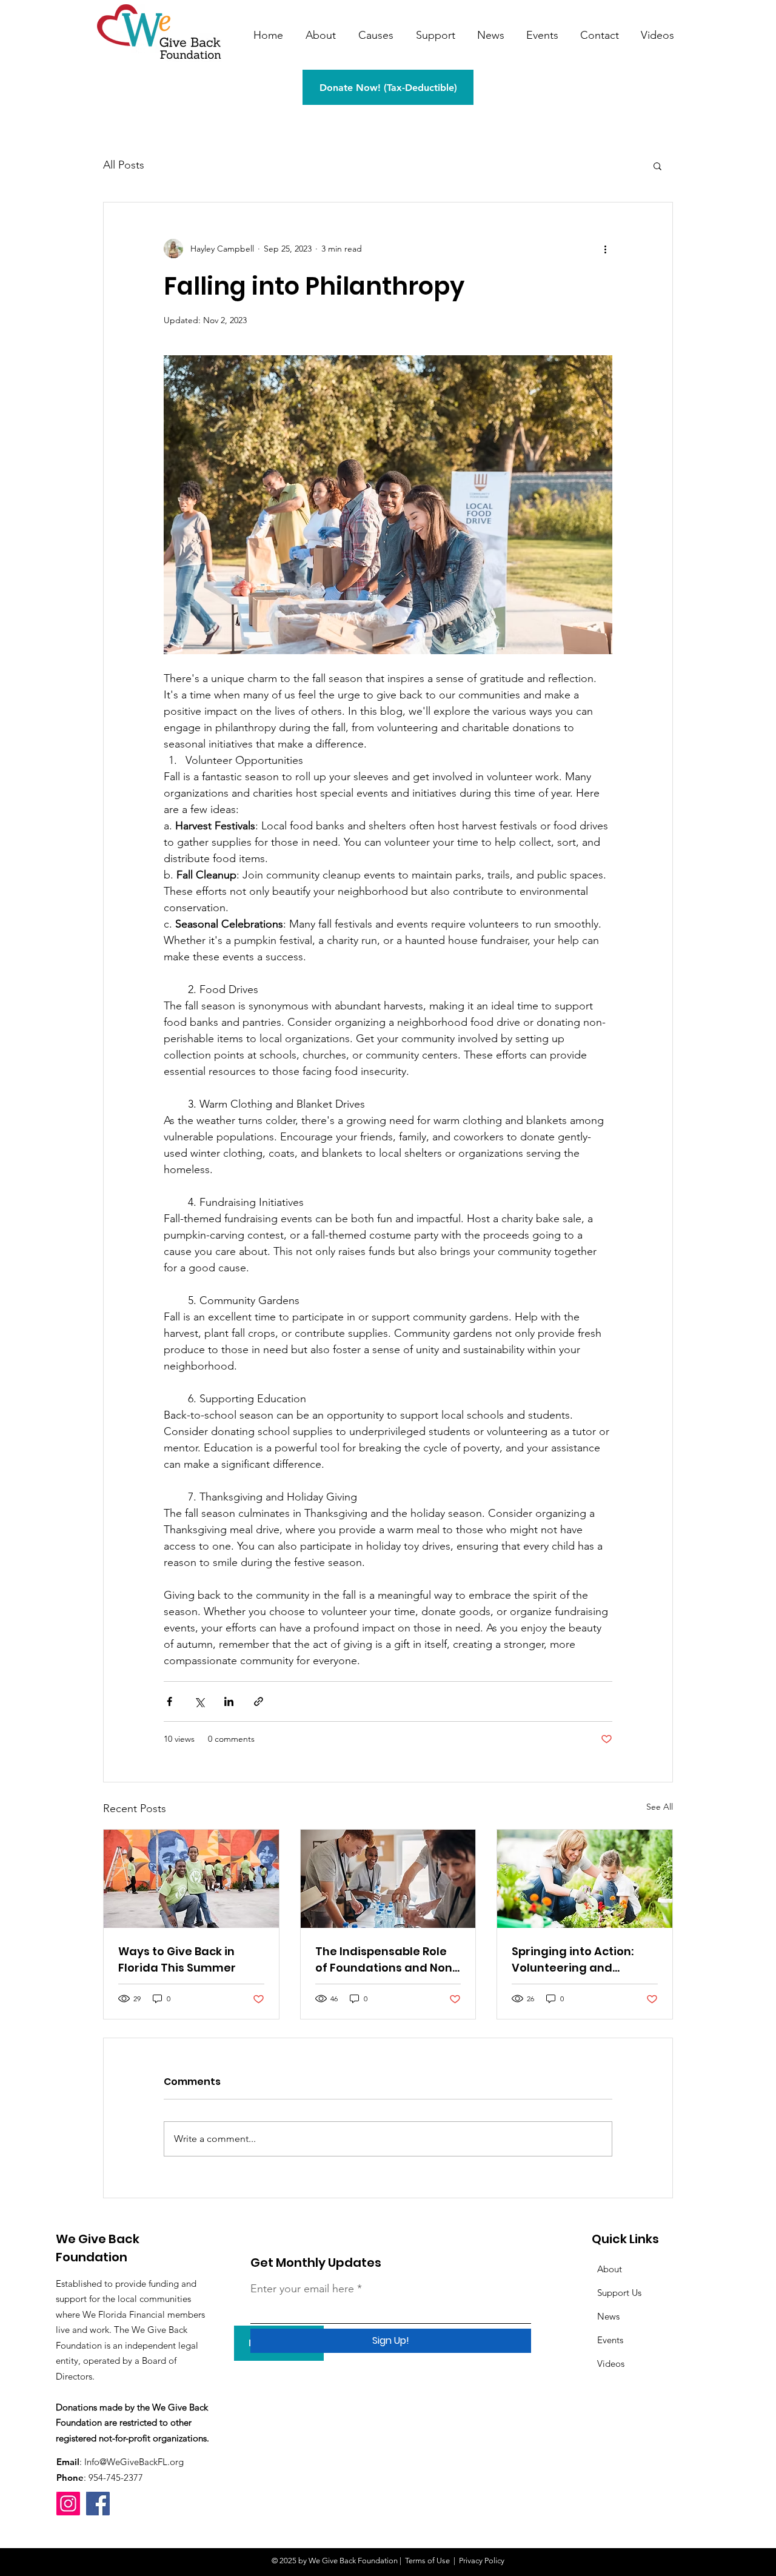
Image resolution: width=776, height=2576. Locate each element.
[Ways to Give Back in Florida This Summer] (191, 1879)
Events (610, 2340)
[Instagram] (68, 2504)
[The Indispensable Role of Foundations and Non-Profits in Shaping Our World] (388, 1879)
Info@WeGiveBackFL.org (134, 2462)
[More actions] (605, 249)
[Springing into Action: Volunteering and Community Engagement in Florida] (585, 1879)
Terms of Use (427, 2561)
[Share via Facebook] (169, 1701)
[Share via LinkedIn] (229, 1701)
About (610, 2269)
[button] (657, 166)
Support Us (619, 2293)
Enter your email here (302, 2289)
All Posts (124, 165)
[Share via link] (259, 1701)
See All (660, 1807)
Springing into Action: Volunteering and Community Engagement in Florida (584, 1960)
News (608, 2316)
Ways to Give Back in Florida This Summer (177, 1959)
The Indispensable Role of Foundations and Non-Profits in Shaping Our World (387, 1960)
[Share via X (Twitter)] (199, 1701)
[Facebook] (98, 2504)
